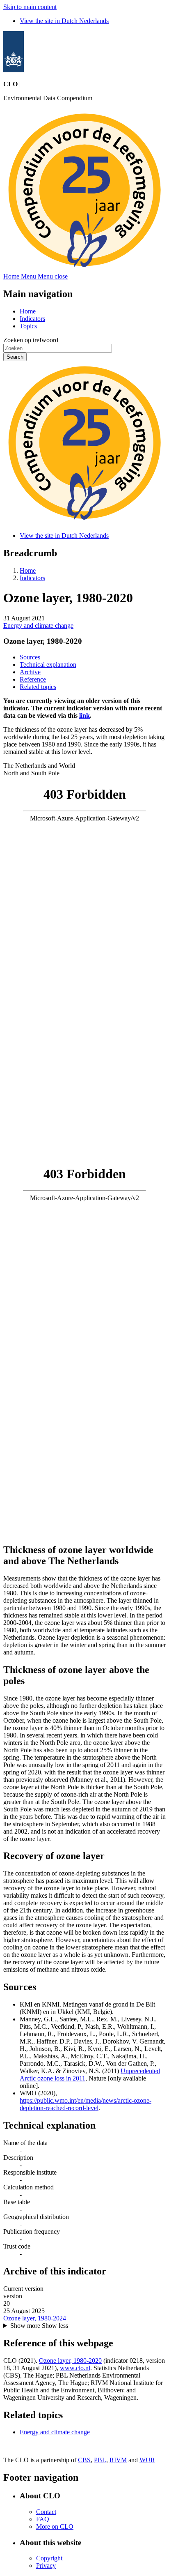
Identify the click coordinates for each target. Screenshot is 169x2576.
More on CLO (55, 2526)
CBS (84, 2460)
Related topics (38, 687)
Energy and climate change (38, 626)
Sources (30, 657)
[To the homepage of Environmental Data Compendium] (14, 70)
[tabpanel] (84, 970)
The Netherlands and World (39, 766)
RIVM (118, 2460)
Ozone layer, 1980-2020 (70, 2361)
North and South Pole (31, 773)
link (84, 715)
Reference (33, 679)
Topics (28, 326)
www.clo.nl (75, 2368)
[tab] (84, 766)
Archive (30, 672)
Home (28, 311)
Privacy (46, 2566)
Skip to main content (30, 7)
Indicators (32, 319)
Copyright (49, 2558)
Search (15, 357)
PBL (100, 2460)
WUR (147, 2460)
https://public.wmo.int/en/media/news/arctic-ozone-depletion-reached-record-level (86, 2104)
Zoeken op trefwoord (31, 340)
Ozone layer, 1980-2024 (35, 2318)
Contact (46, 2512)
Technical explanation (48, 665)
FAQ (43, 2519)
